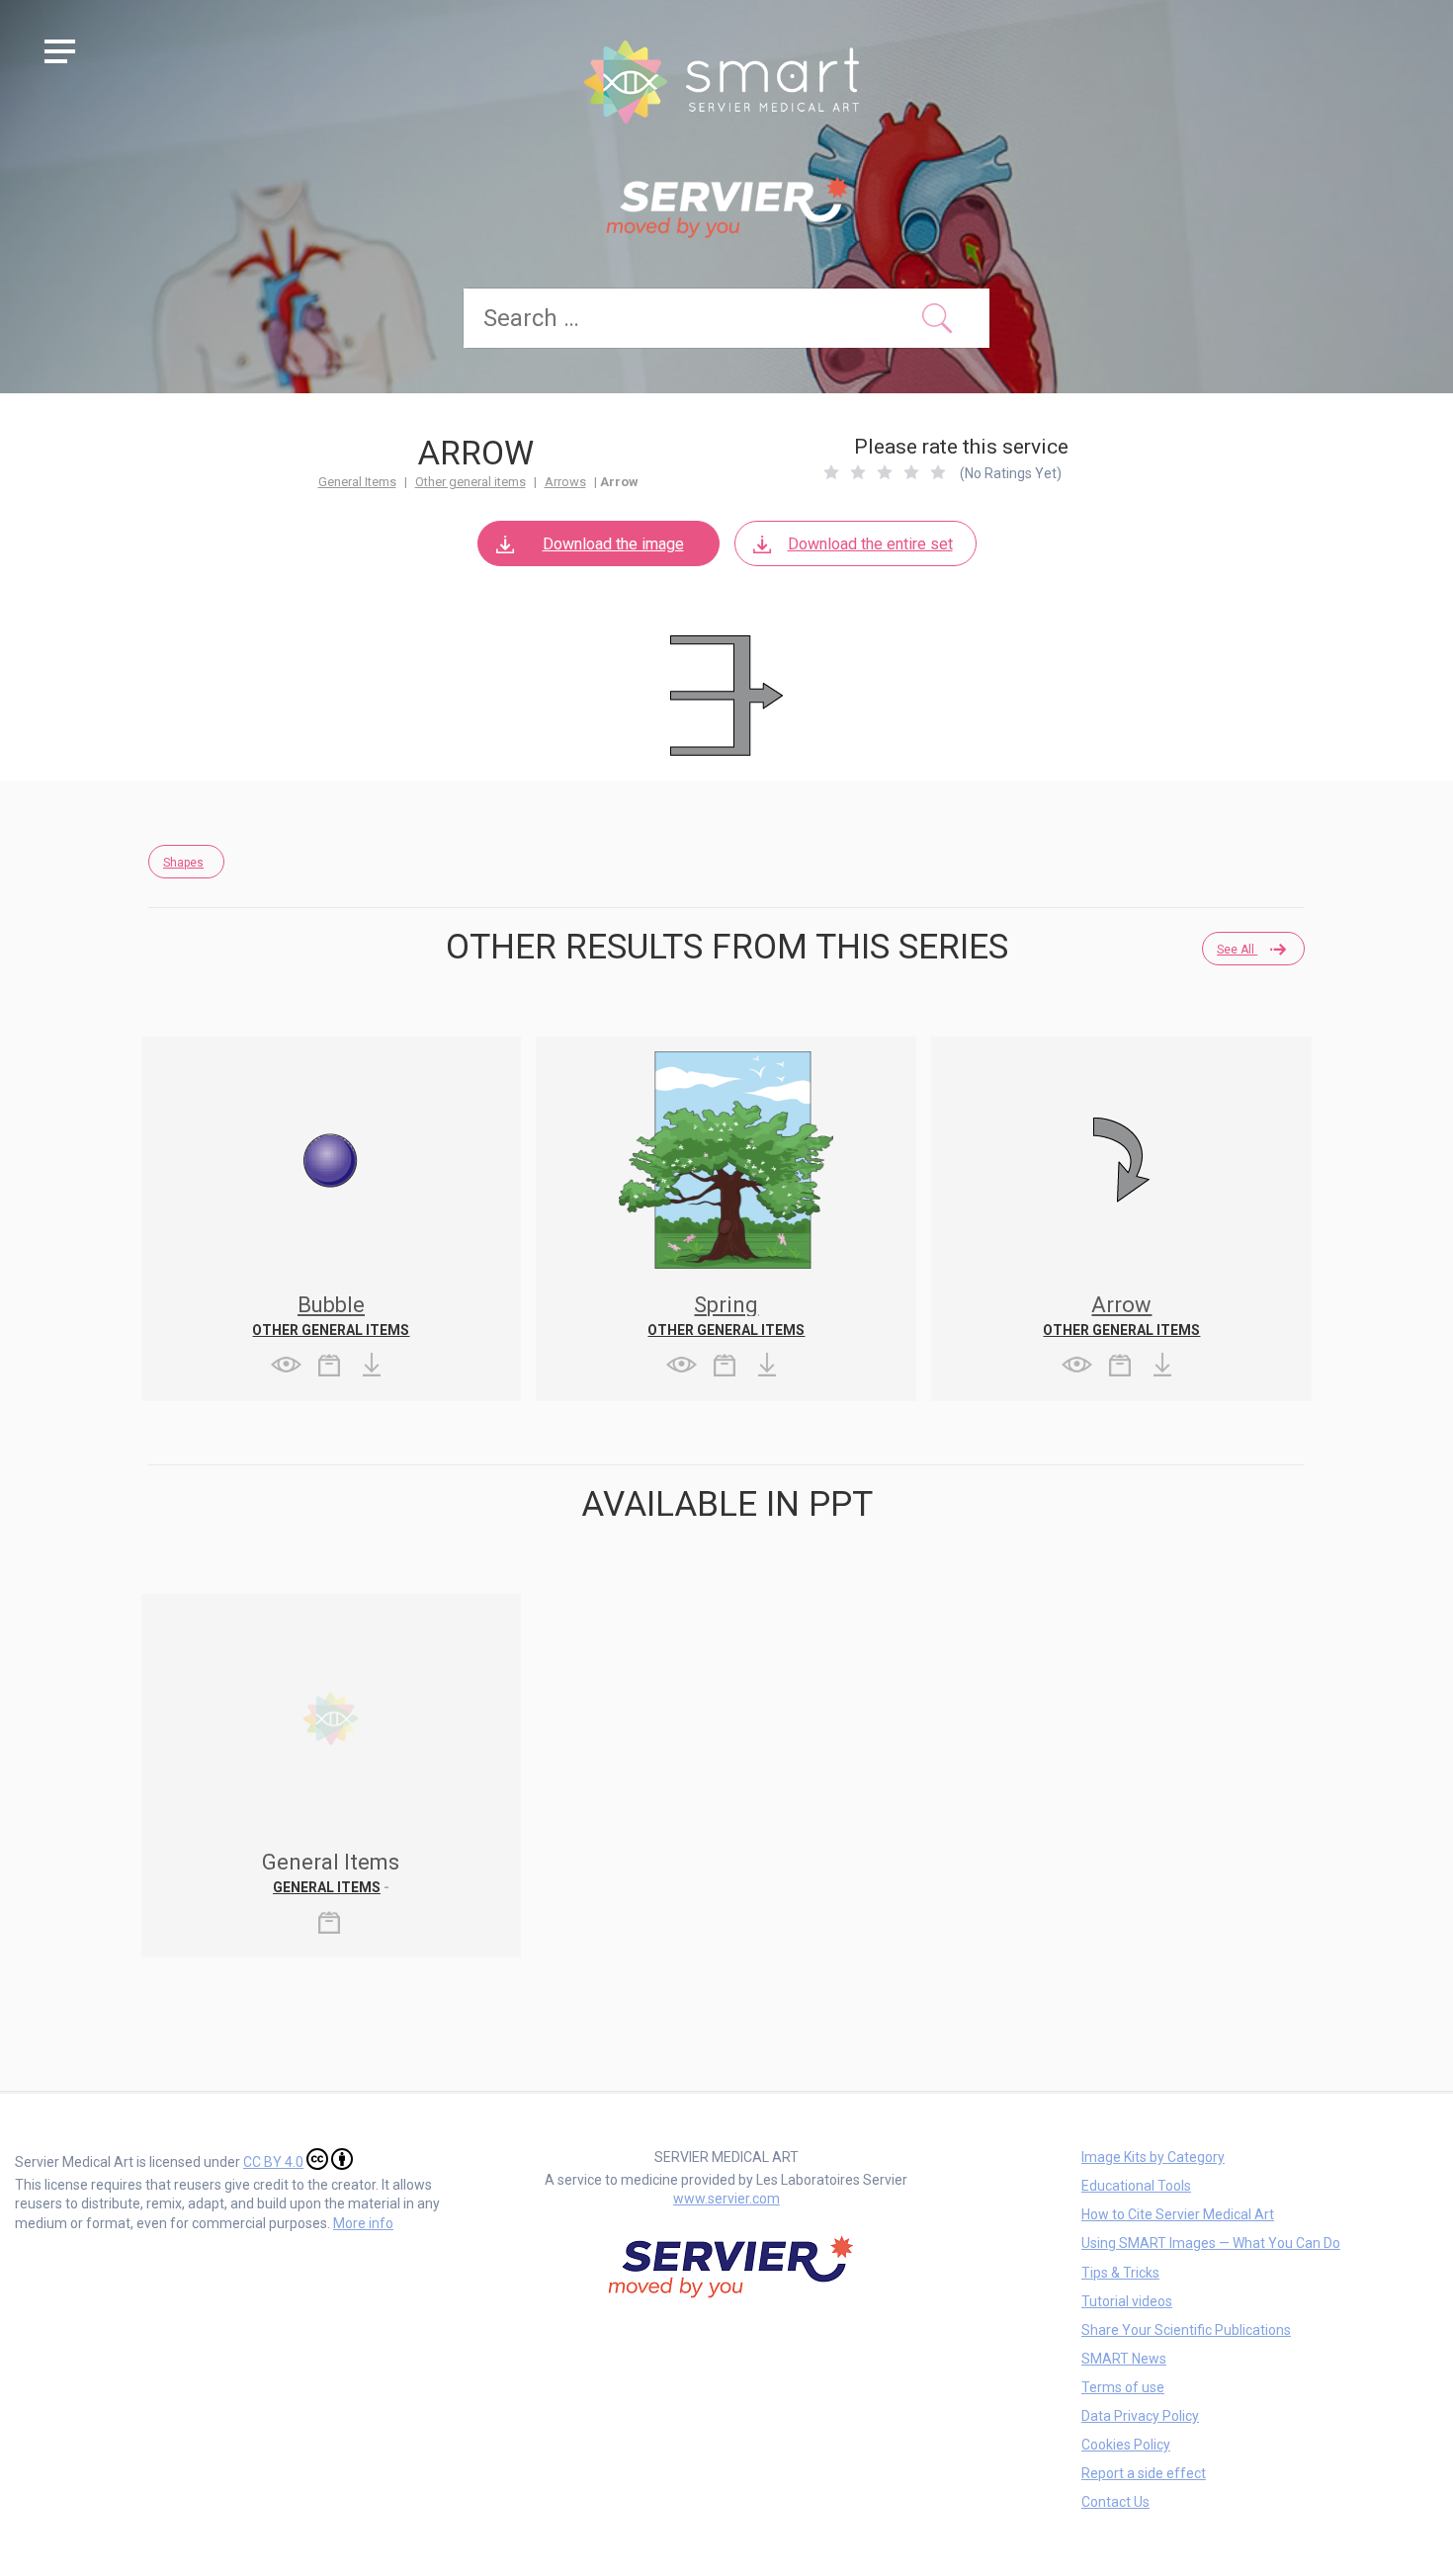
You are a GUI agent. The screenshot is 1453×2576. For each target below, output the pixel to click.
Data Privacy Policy (1140, 2416)
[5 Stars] (938, 472)
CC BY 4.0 (273, 2162)
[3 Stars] (885, 472)
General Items (357, 482)
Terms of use (1123, 2387)
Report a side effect (1144, 2473)
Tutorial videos (1127, 2301)
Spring (726, 1305)
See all (1237, 950)
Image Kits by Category (1153, 2157)
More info (363, 2223)
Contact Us (1115, 2502)
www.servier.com (726, 2199)
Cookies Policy (1126, 2445)
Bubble (331, 1305)
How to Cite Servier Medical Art (1178, 2214)
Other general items (470, 482)
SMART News (1124, 2359)
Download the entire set (870, 544)
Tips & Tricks (1120, 2273)
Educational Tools (1136, 2186)
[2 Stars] (858, 472)
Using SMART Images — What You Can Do (1211, 2243)
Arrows (565, 482)
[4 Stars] (911, 472)
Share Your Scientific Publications (1186, 2330)
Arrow (1121, 1305)
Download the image (613, 544)
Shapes (183, 863)
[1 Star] (831, 472)
